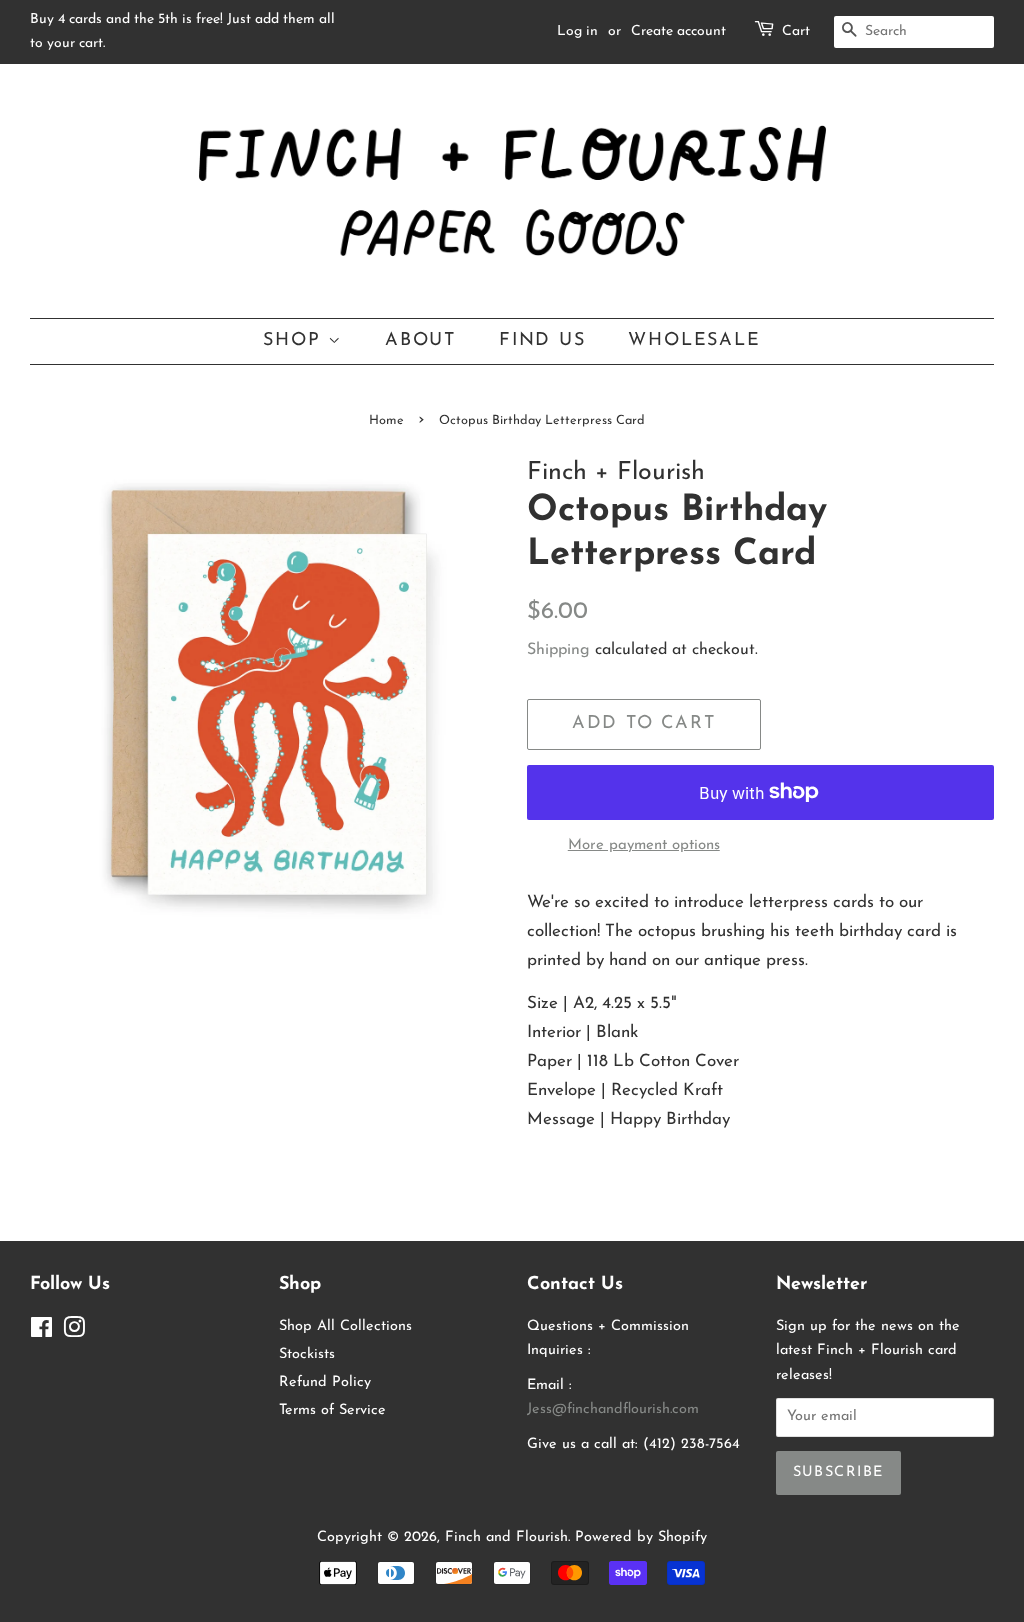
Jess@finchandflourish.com (613, 1409)
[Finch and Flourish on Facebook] (41, 1332)
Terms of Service (332, 1410)
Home (386, 420)
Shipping (558, 650)
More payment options (644, 845)
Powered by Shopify (641, 1537)
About (420, 340)
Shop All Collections (345, 1326)
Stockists (307, 1354)
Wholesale (694, 340)
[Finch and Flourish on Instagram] (74, 1332)
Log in (577, 31)
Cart (796, 31)
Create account (678, 31)
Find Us (542, 340)
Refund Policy (325, 1382)
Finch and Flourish (506, 1537)
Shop (295, 340)
